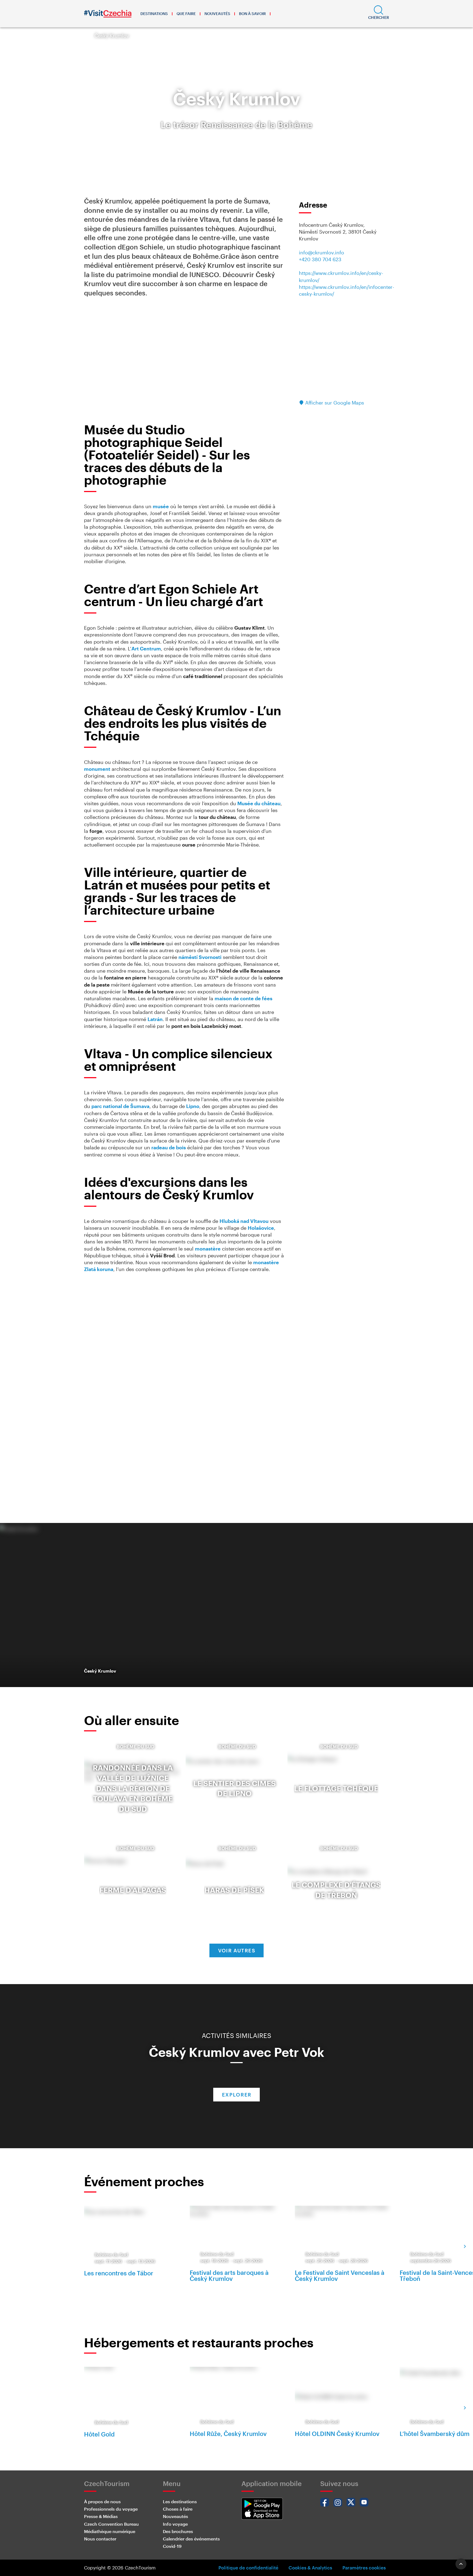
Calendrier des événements (191, 2539)
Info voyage (175, 2524)
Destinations (154, 14)
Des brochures (178, 2531)
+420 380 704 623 (320, 259)
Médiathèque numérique (110, 2531)
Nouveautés (217, 14)
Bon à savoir (252, 14)
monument (97, 769)
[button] (379, 14)
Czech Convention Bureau (111, 2524)
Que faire (186, 14)
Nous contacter (100, 2539)
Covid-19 (172, 2546)
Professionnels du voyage (111, 2509)
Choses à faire (178, 2509)
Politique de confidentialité (248, 2568)
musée (161, 506)
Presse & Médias (101, 2516)
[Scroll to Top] (461, 2564)
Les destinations (180, 2501)
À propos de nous (102, 2501)
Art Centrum (146, 649)
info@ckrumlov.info (321, 252)
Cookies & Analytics (310, 2568)
